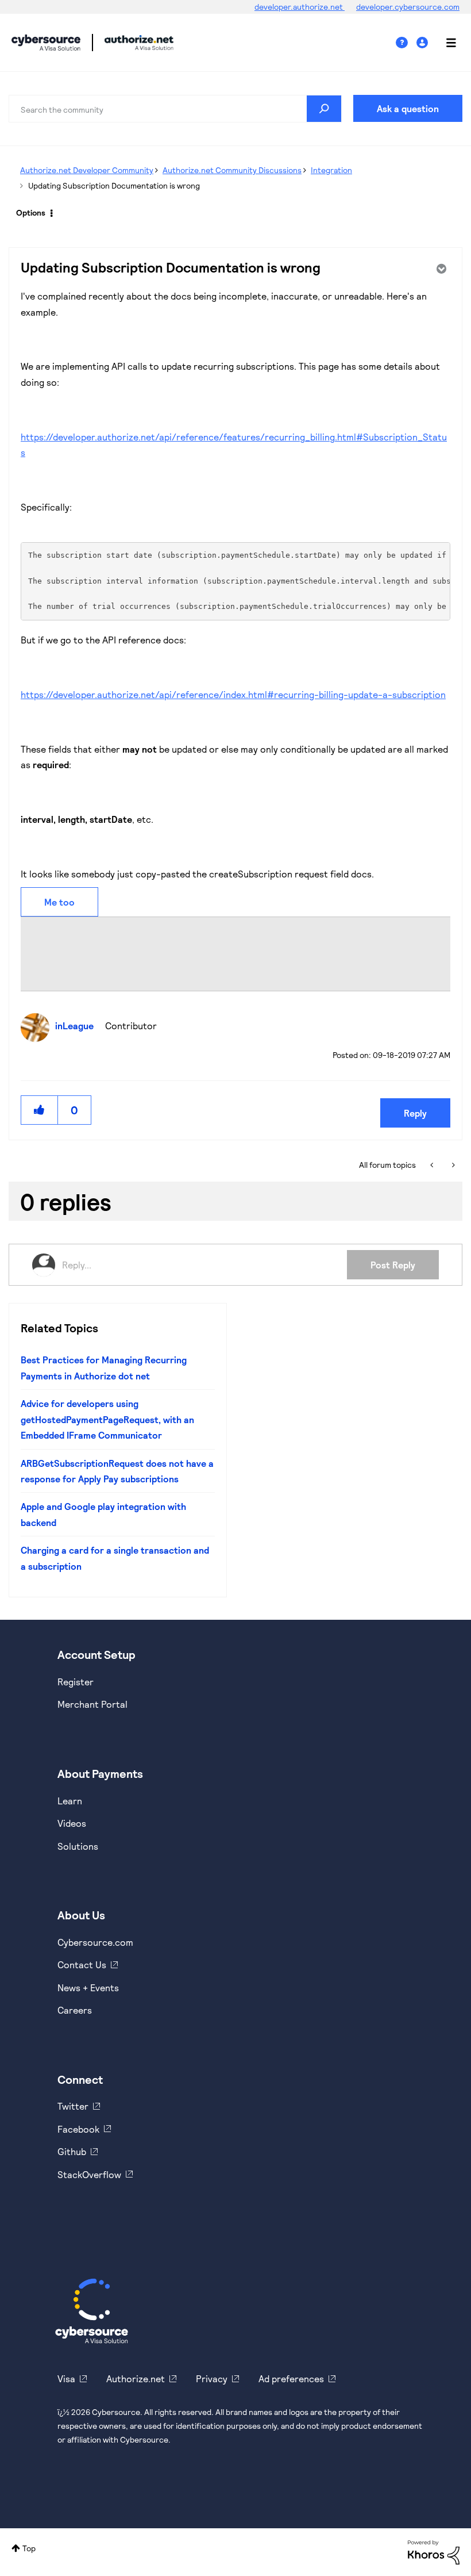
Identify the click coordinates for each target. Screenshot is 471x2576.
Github (72, 2151)
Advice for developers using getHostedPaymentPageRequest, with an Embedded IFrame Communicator (107, 1419)
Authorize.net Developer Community (87, 170)
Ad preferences (291, 2378)
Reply (415, 1113)
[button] (40, 1110)
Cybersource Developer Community (46, 43)
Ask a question (408, 108)
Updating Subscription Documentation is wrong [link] (114, 185)
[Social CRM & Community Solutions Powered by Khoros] (434, 2551)
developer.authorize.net (300, 7)
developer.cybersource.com (408, 7)
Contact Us (82, 1964)
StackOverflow (89, 2174)
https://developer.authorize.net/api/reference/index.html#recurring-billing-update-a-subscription (233, 694)
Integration (331, 170)
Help (406, 43)
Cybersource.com (95, 1942)
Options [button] (31, 212)
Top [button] (29, 2548)
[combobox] (175, 109)
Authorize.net (136, 2378)
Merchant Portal (92, 1704)
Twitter (73, 2106)
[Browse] (445, 43)
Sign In (424, 43)
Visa (66, 2378)
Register (76, 1682)
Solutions (78, 1846)
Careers (75, 2010)
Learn (70, 1801)
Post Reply (393, 1265)
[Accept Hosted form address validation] (433, 1165)
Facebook (78, 2129)
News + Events (88, 1987)
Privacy (212, 2378)
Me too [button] (59, 902)
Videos (72, 1823)
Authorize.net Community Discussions (232, 170)
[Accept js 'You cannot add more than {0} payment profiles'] (452, 1165)
